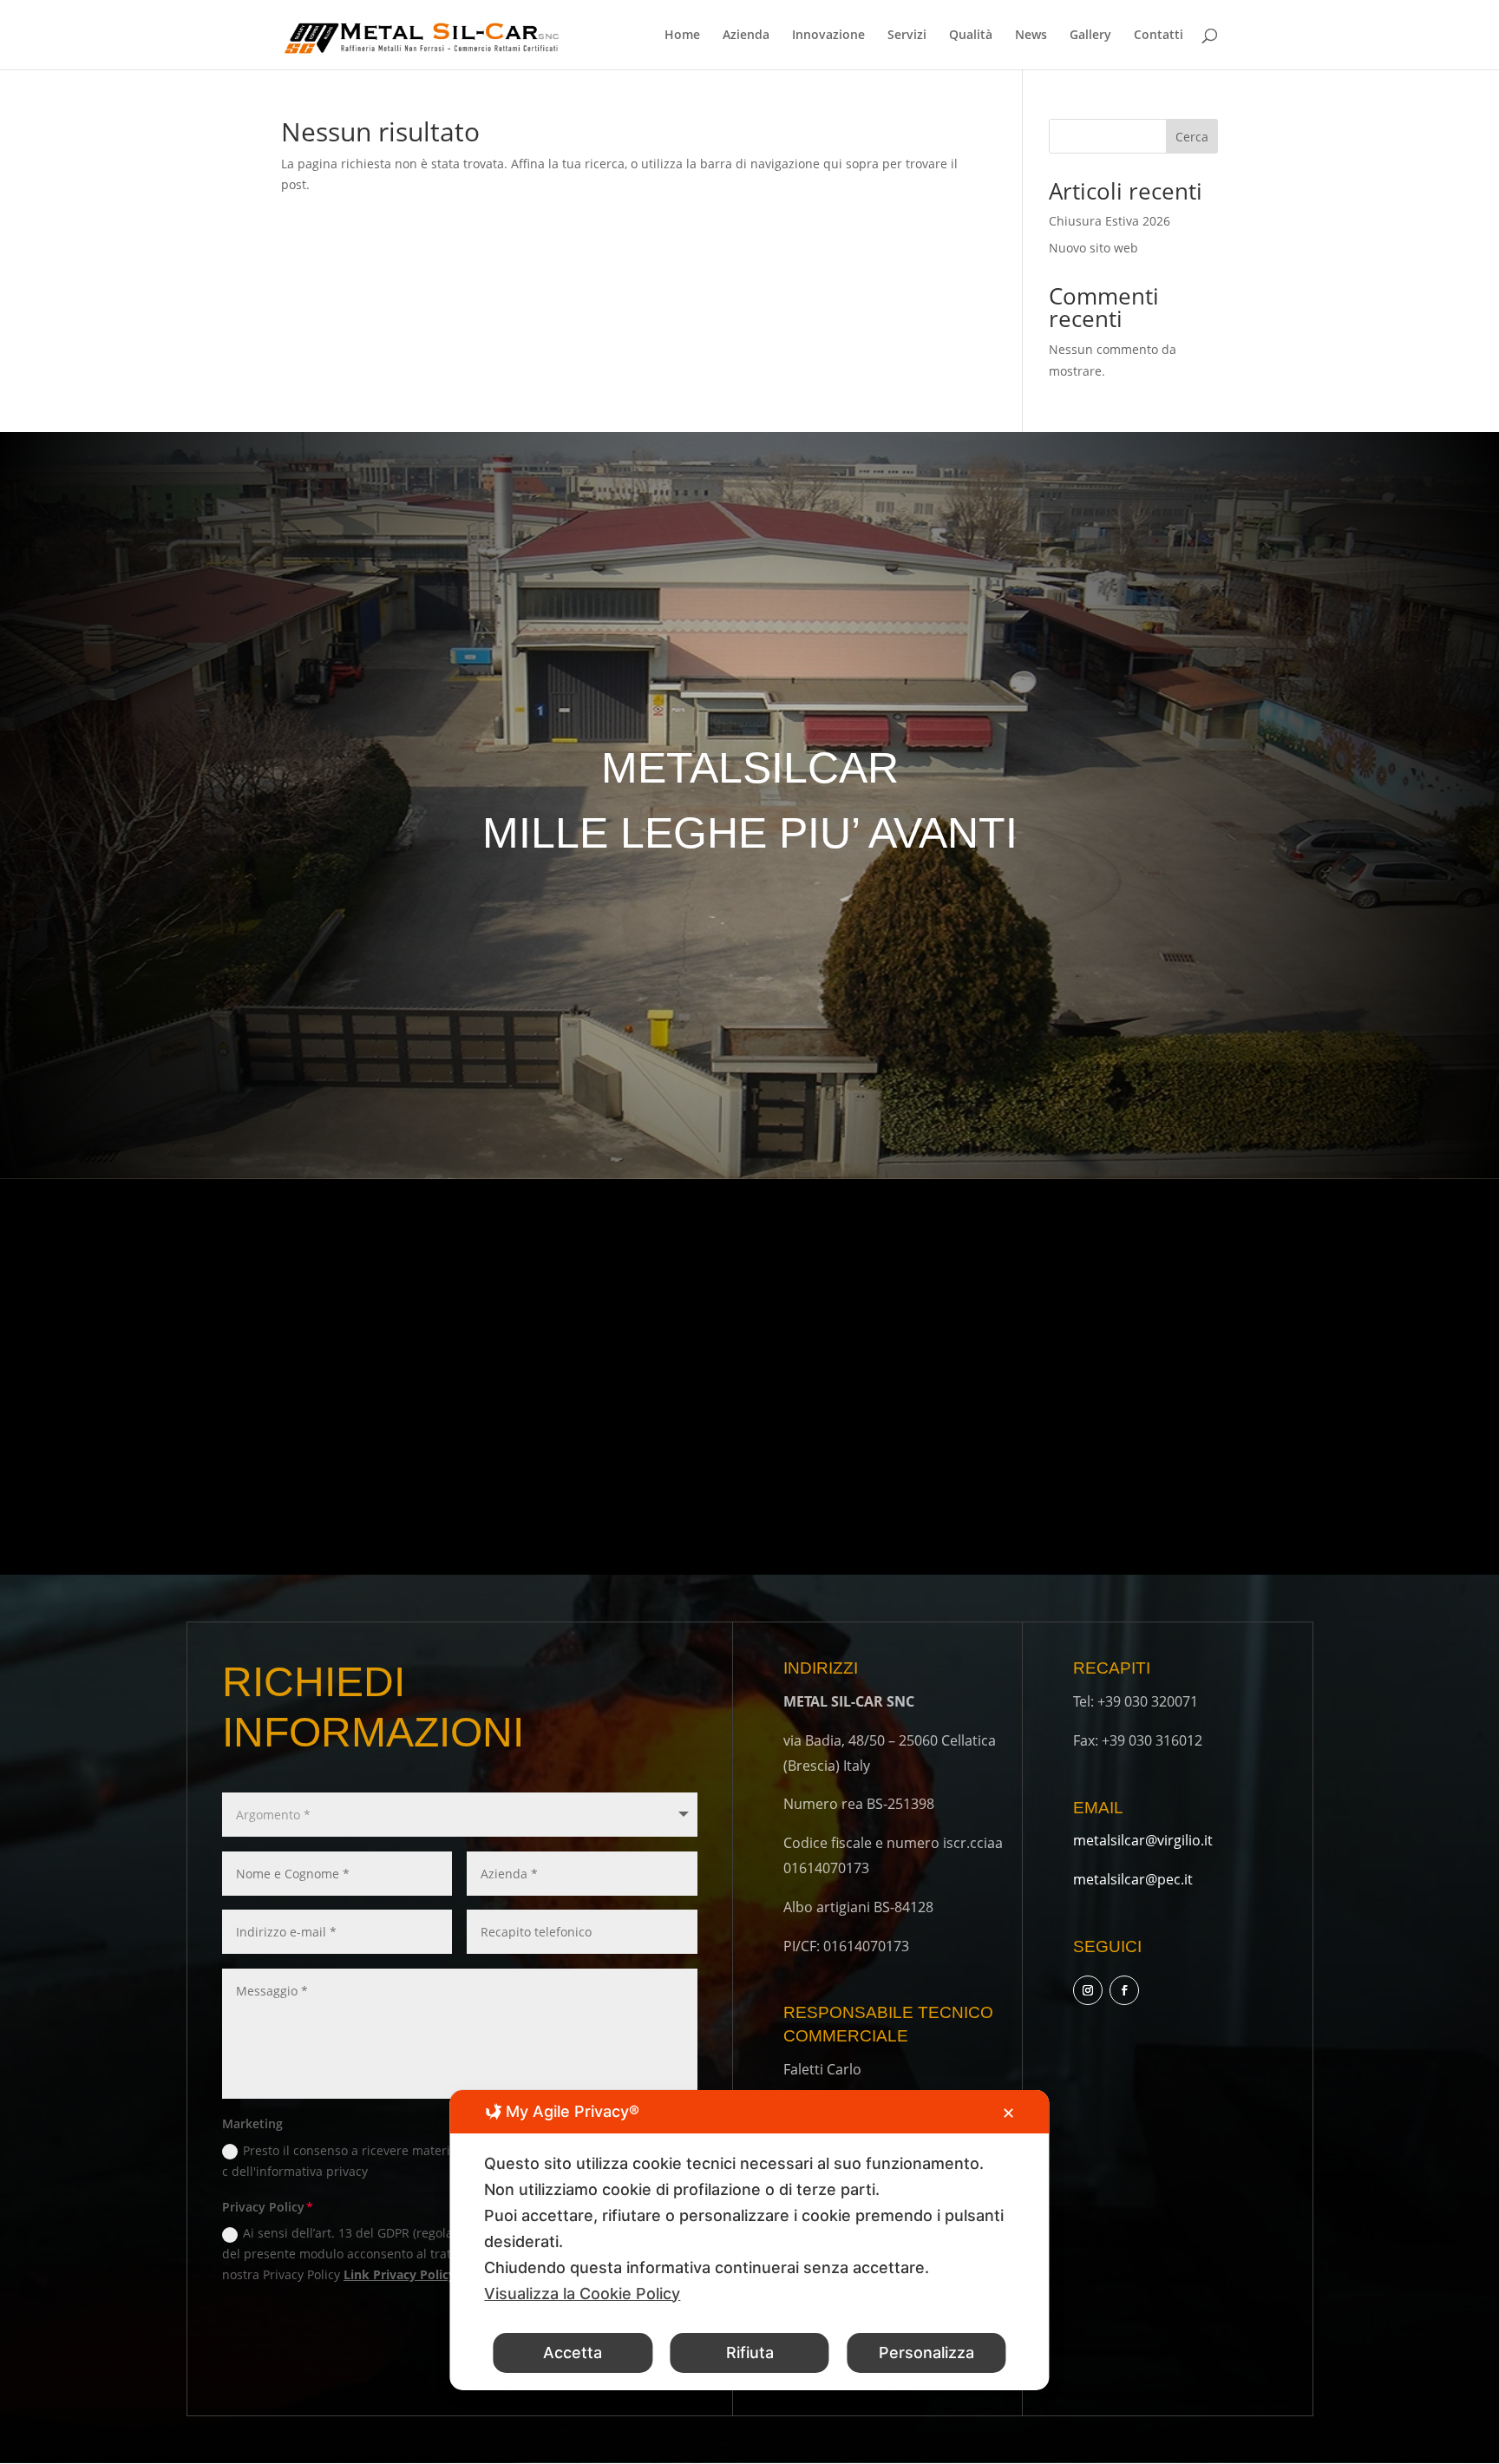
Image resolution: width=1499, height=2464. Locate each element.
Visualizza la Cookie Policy (582, 2294)
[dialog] (749, 2240)
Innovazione (828, 36)
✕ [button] (1008, 2113)
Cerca (1192, 137)
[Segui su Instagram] (1088, 1990)
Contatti (1159, 36)
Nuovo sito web (1093, 248)
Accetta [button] (573, 2353)
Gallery (1090, 36)
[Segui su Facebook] (1124, 1990)
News (1031, 36)
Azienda (746, 36)
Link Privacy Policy (399, 2274)
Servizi (907, 36)
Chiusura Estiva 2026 (1110, 221)
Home (682, 36)
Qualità (971, 36)
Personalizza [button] (926, 2353)
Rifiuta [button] (750, 2353)
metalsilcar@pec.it (1133, 1879)
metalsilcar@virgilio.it (1143, 1840)
